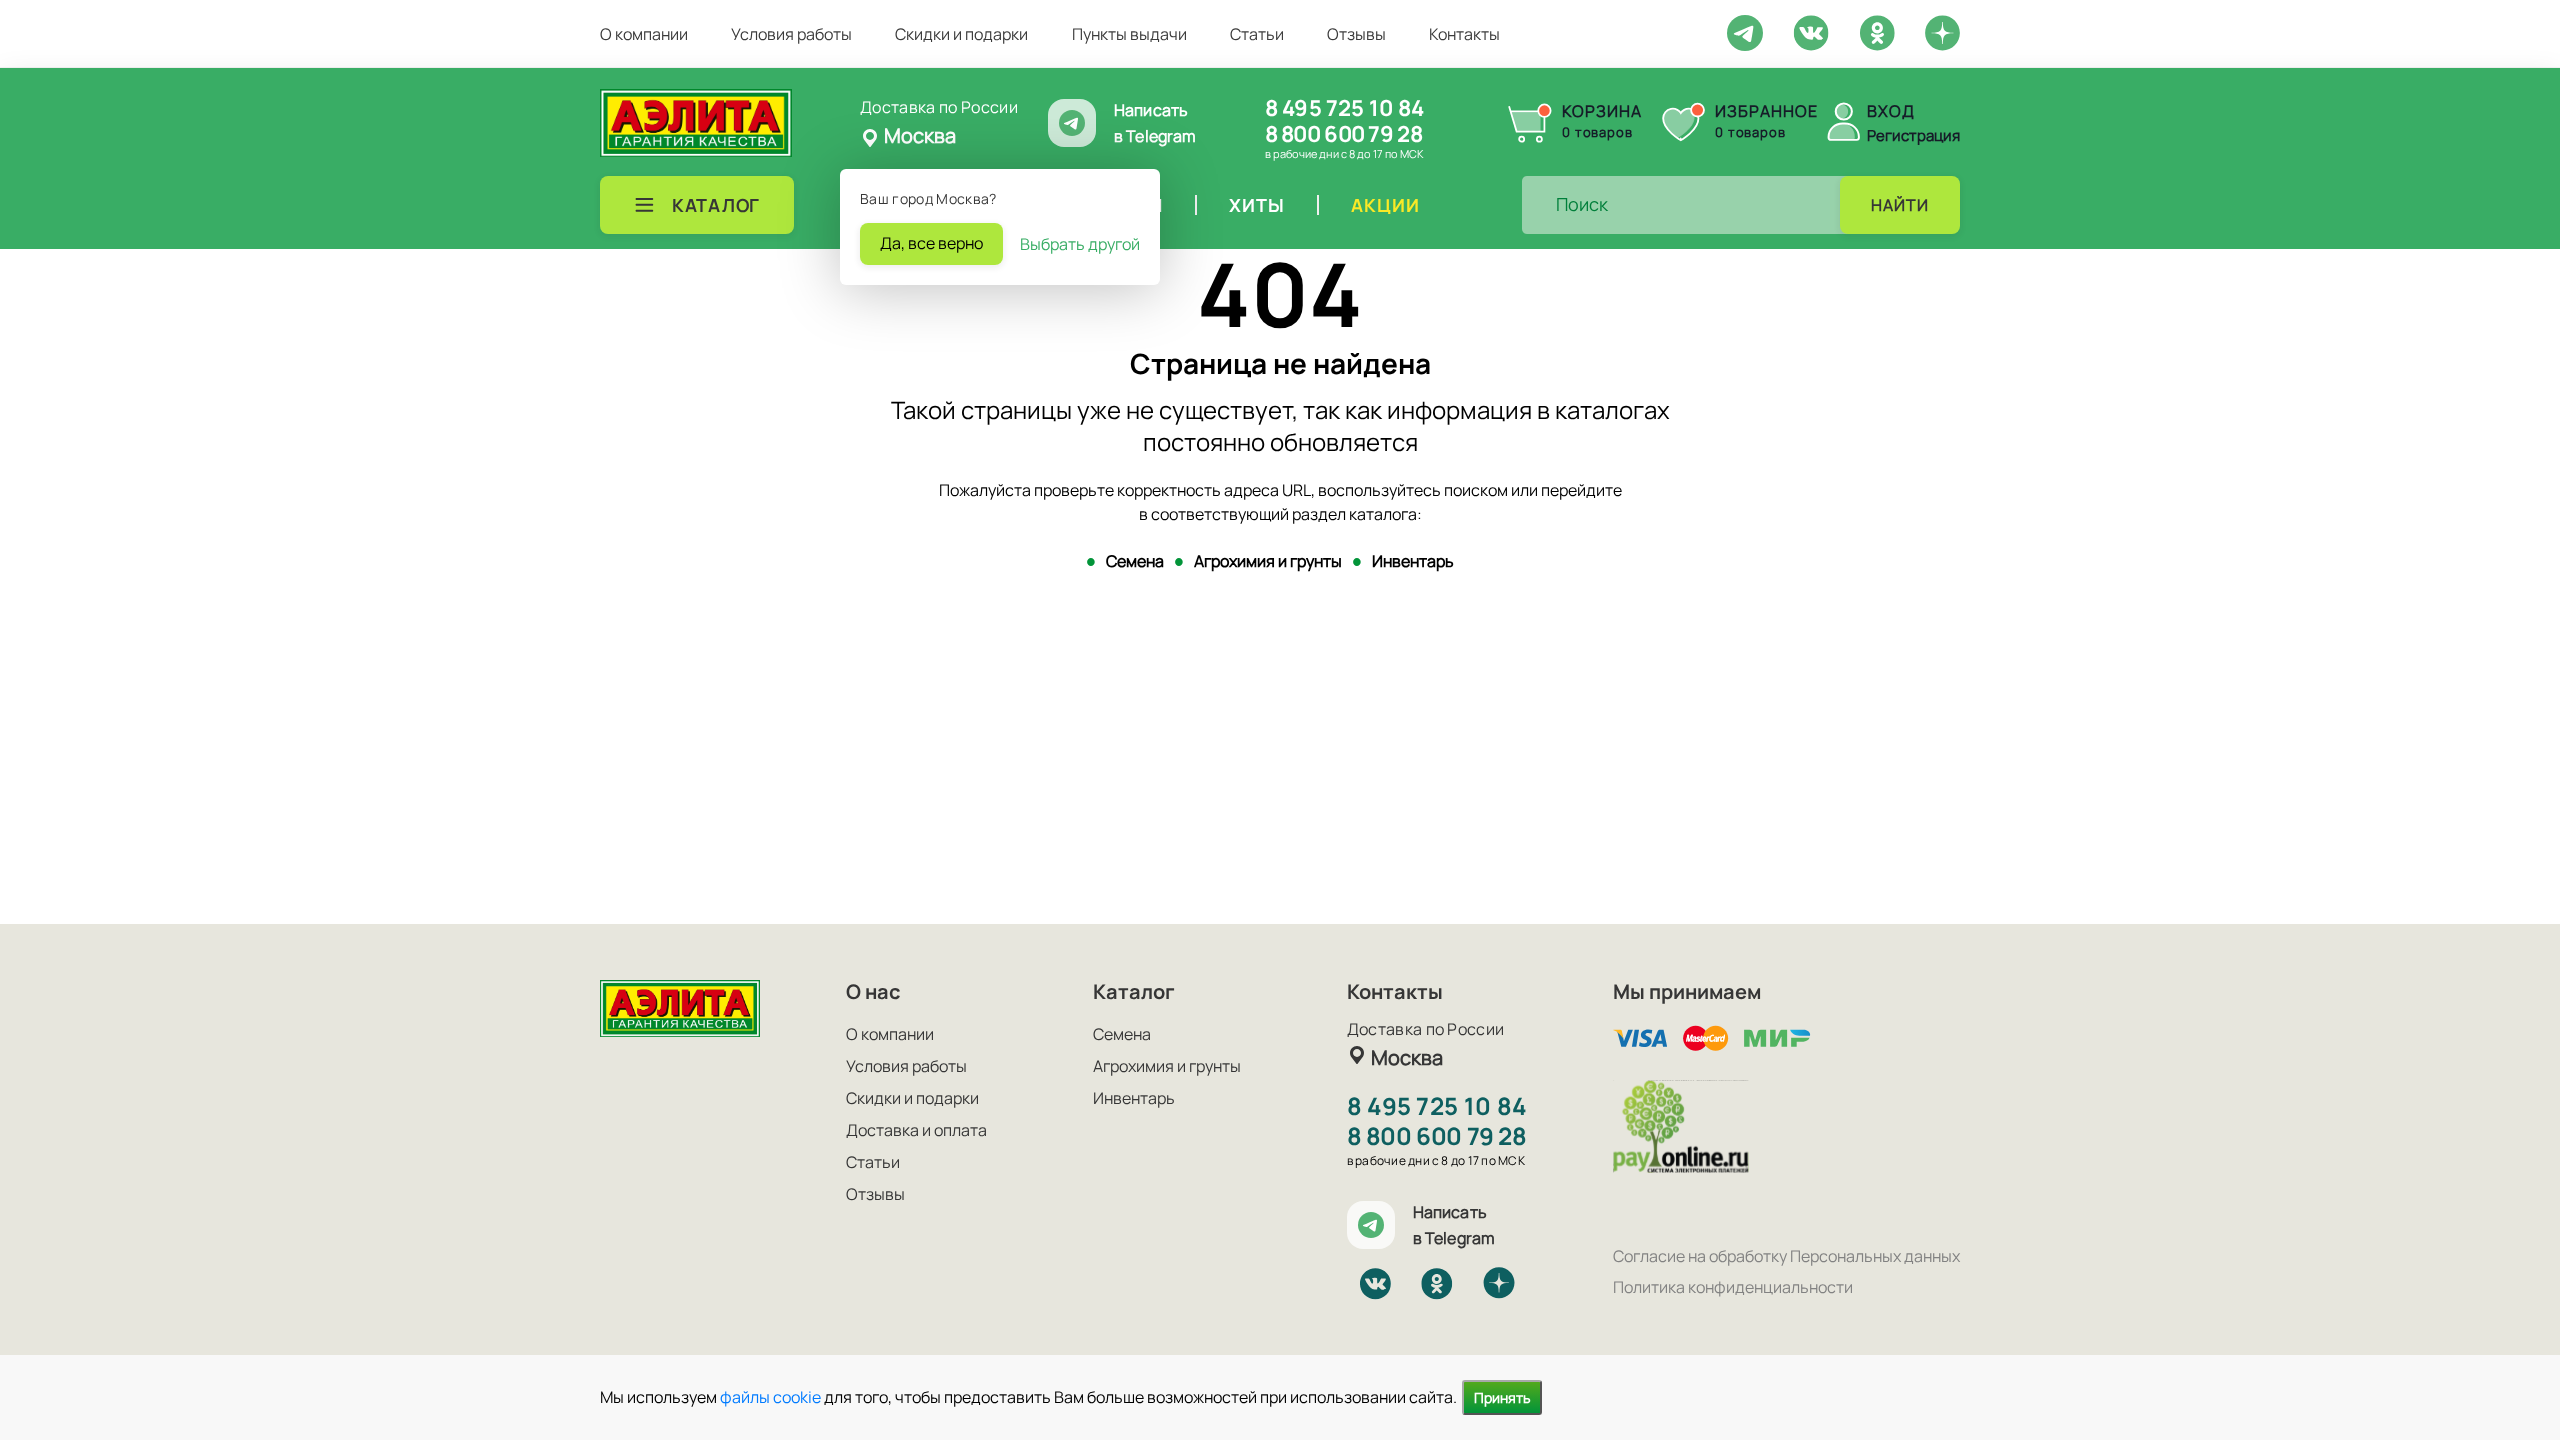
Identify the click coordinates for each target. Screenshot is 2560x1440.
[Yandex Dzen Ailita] (1942, 32)
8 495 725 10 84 (1344, 108)
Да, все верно (931, 243)
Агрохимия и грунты (1268, 561)
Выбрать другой (1080, 244)
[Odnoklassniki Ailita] (1877, 31)
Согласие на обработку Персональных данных (1786, 1256)
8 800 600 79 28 (1343, 134)
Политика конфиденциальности (1733, 1287)
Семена (1135, 561)
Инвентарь (1413, 561)
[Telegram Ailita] (1745, 31)
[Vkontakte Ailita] (1811, 31)
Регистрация (1913, 135)
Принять (1502, 1397)
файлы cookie (770, 1397)
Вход (1891, 111)
